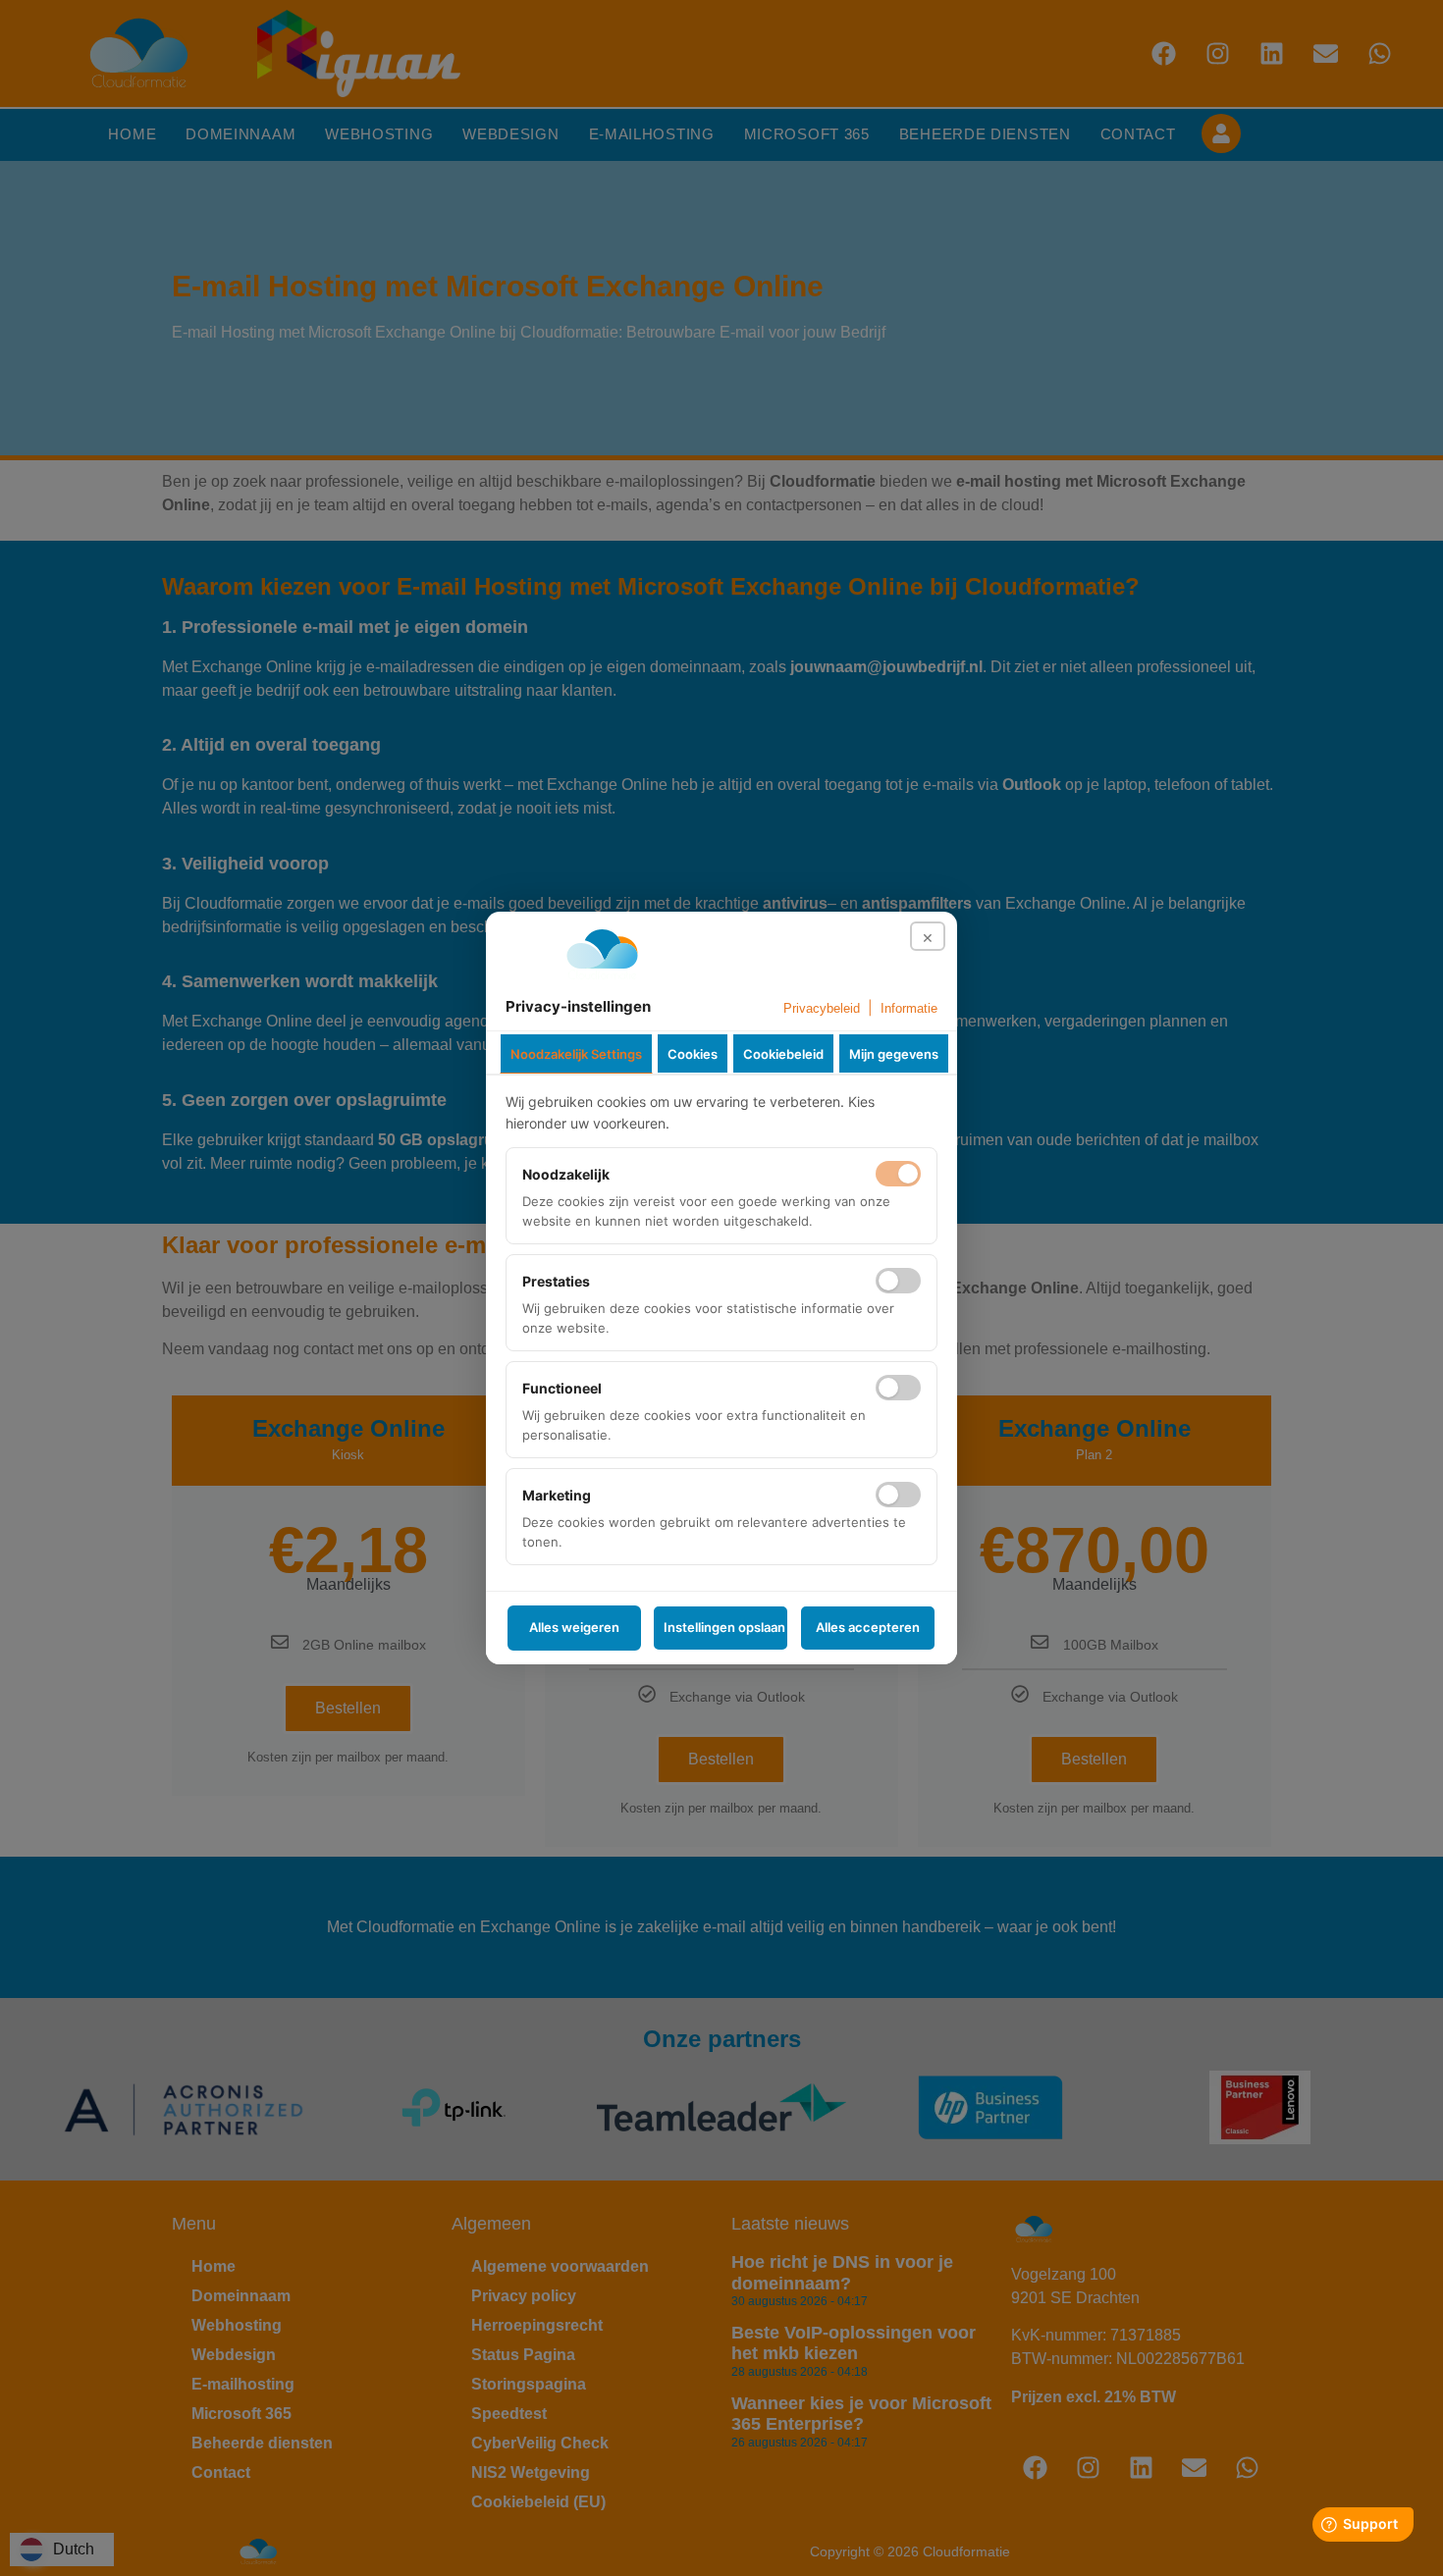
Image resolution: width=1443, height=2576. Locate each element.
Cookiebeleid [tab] (783, 1054)
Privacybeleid (822, 1008)
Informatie (909, 1008)
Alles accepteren (868, 1627)
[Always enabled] (898, 1174)
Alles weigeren (574, 1627)
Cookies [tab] (693, 1054)
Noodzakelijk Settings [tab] (576, 1054)
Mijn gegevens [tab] (894, 1054)
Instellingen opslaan (724, 1627)
